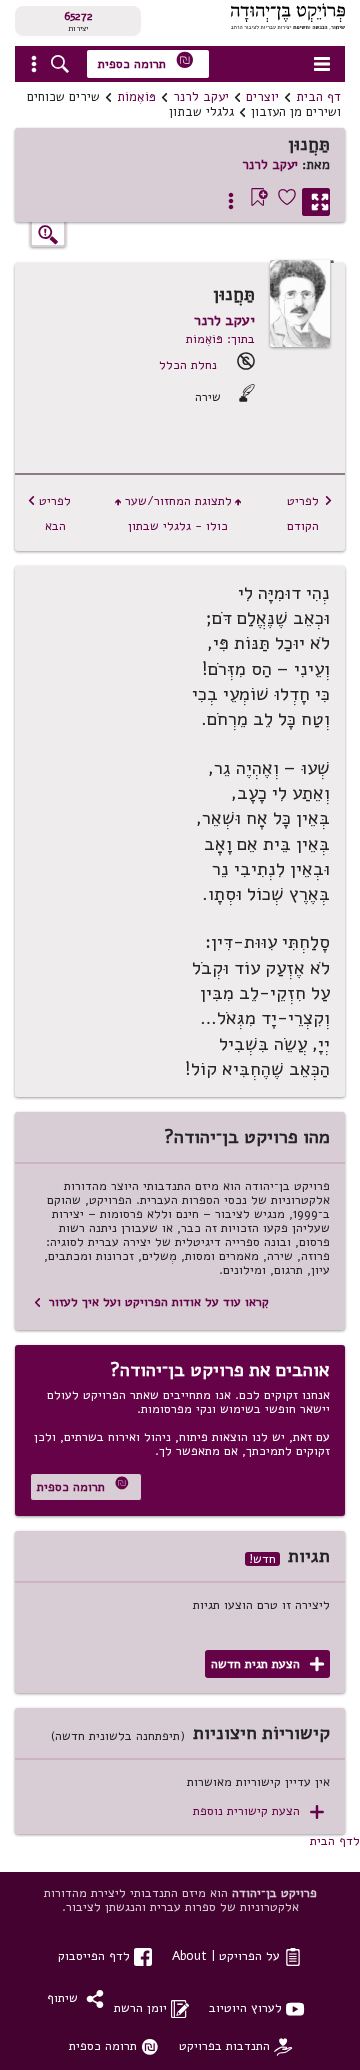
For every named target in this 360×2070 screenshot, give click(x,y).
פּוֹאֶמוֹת (136, 97)
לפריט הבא (49, 513)
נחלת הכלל (188, 364)
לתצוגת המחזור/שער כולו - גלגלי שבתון (178, 513)
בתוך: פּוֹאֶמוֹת (220, 338)
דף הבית (318, 97)
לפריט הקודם (310, 513)
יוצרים (262, 97)
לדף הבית (335, 1840)
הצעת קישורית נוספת (258, 1811)
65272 (78, 16)
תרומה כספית (146, 61)
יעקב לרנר (201, 97)
